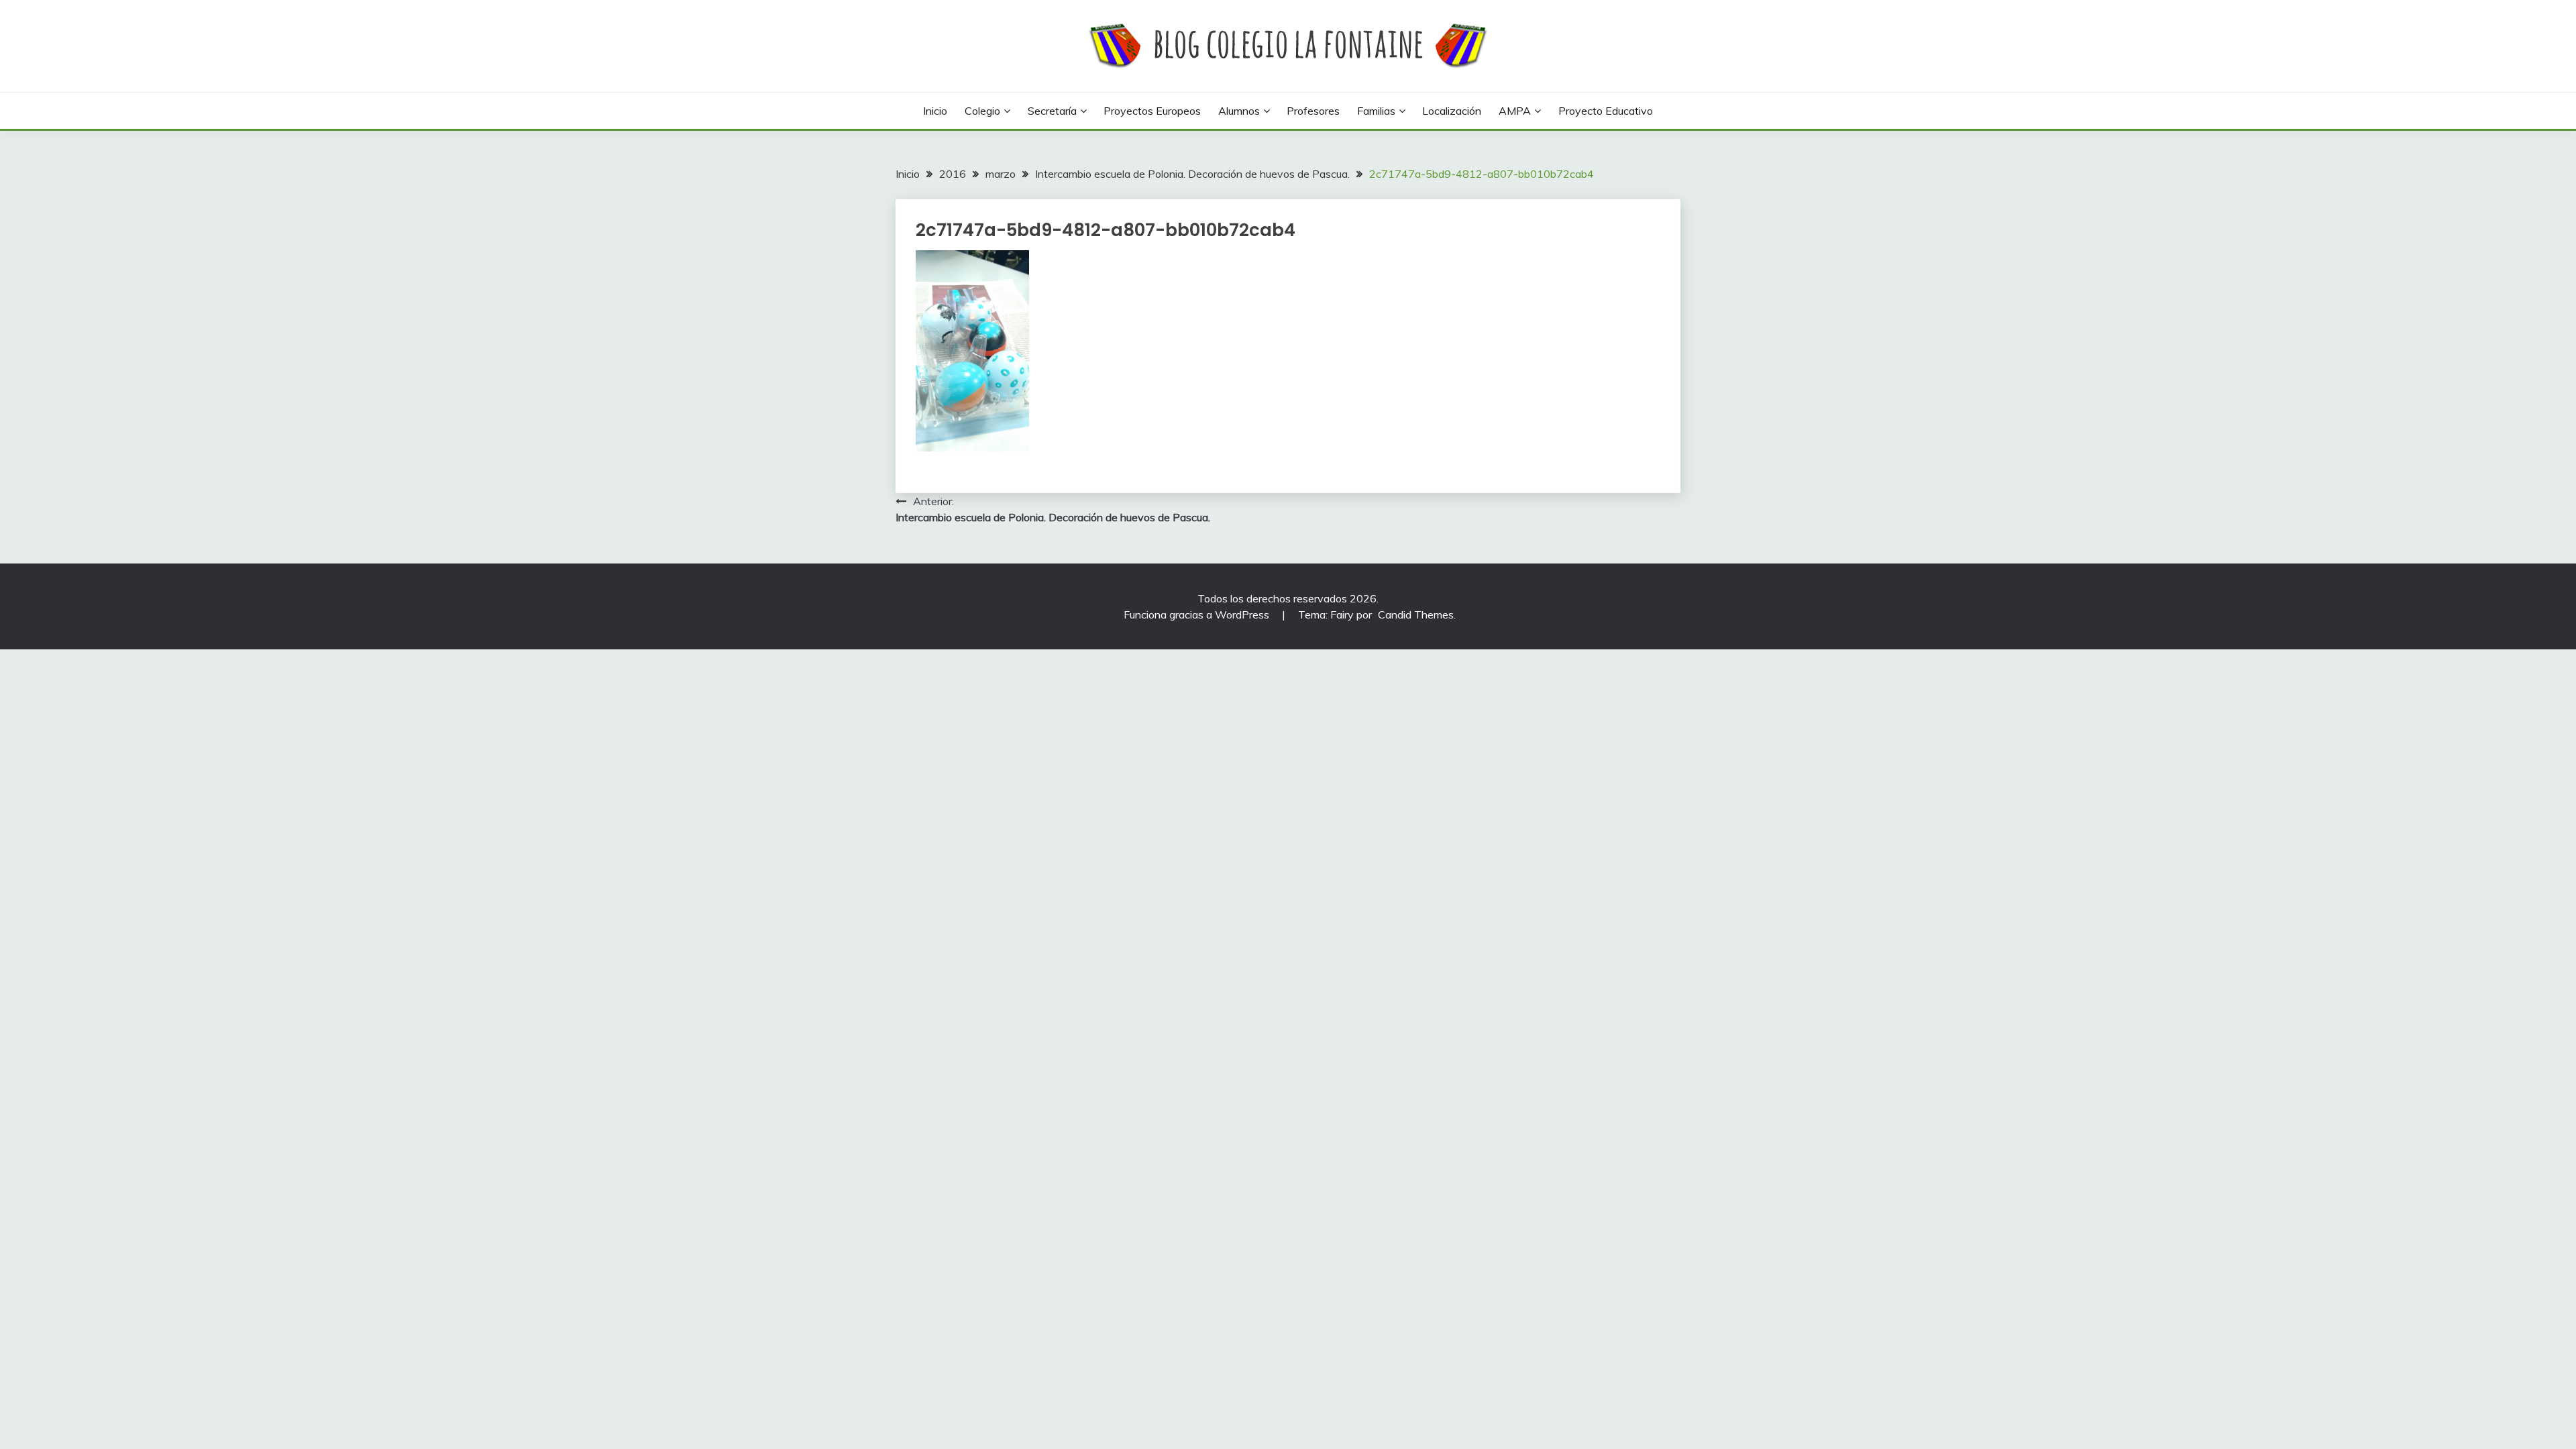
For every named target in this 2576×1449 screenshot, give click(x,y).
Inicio (935, 111)
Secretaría (1052, 111)
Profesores (1313, 111)
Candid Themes (1416, 614)
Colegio (982, 111)
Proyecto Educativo (1606, 111)
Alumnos (1239, 111)
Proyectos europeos (1152, 111)
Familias (1376, 111)
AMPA (1515, 111)
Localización (1452, 111)
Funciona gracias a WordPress (1198, 614)
